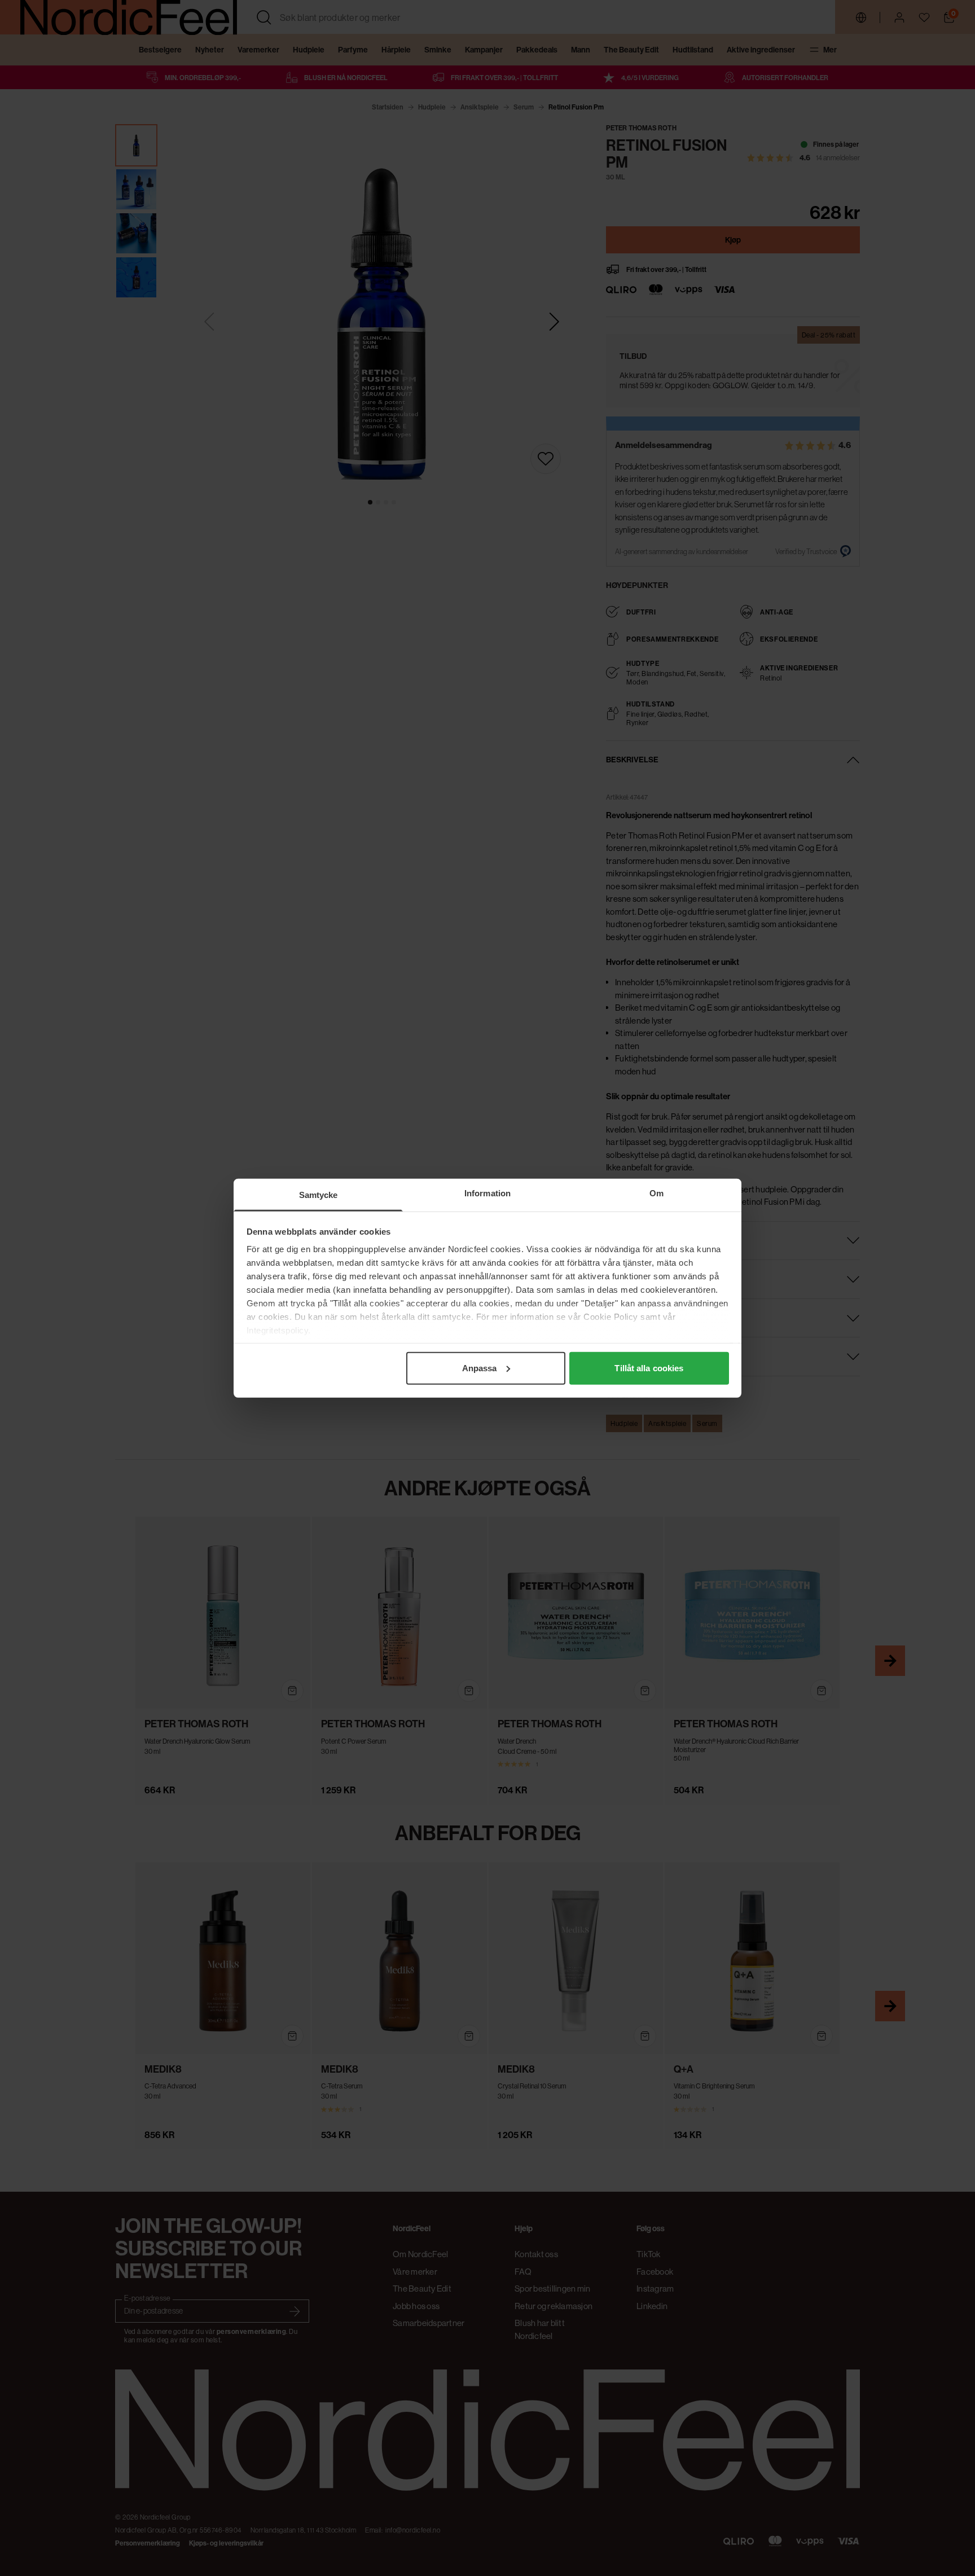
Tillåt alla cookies (649, 1368)
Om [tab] (656, 1193)
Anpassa (480, 1368)
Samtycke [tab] (319, 1194)
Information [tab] (488, 1193)
